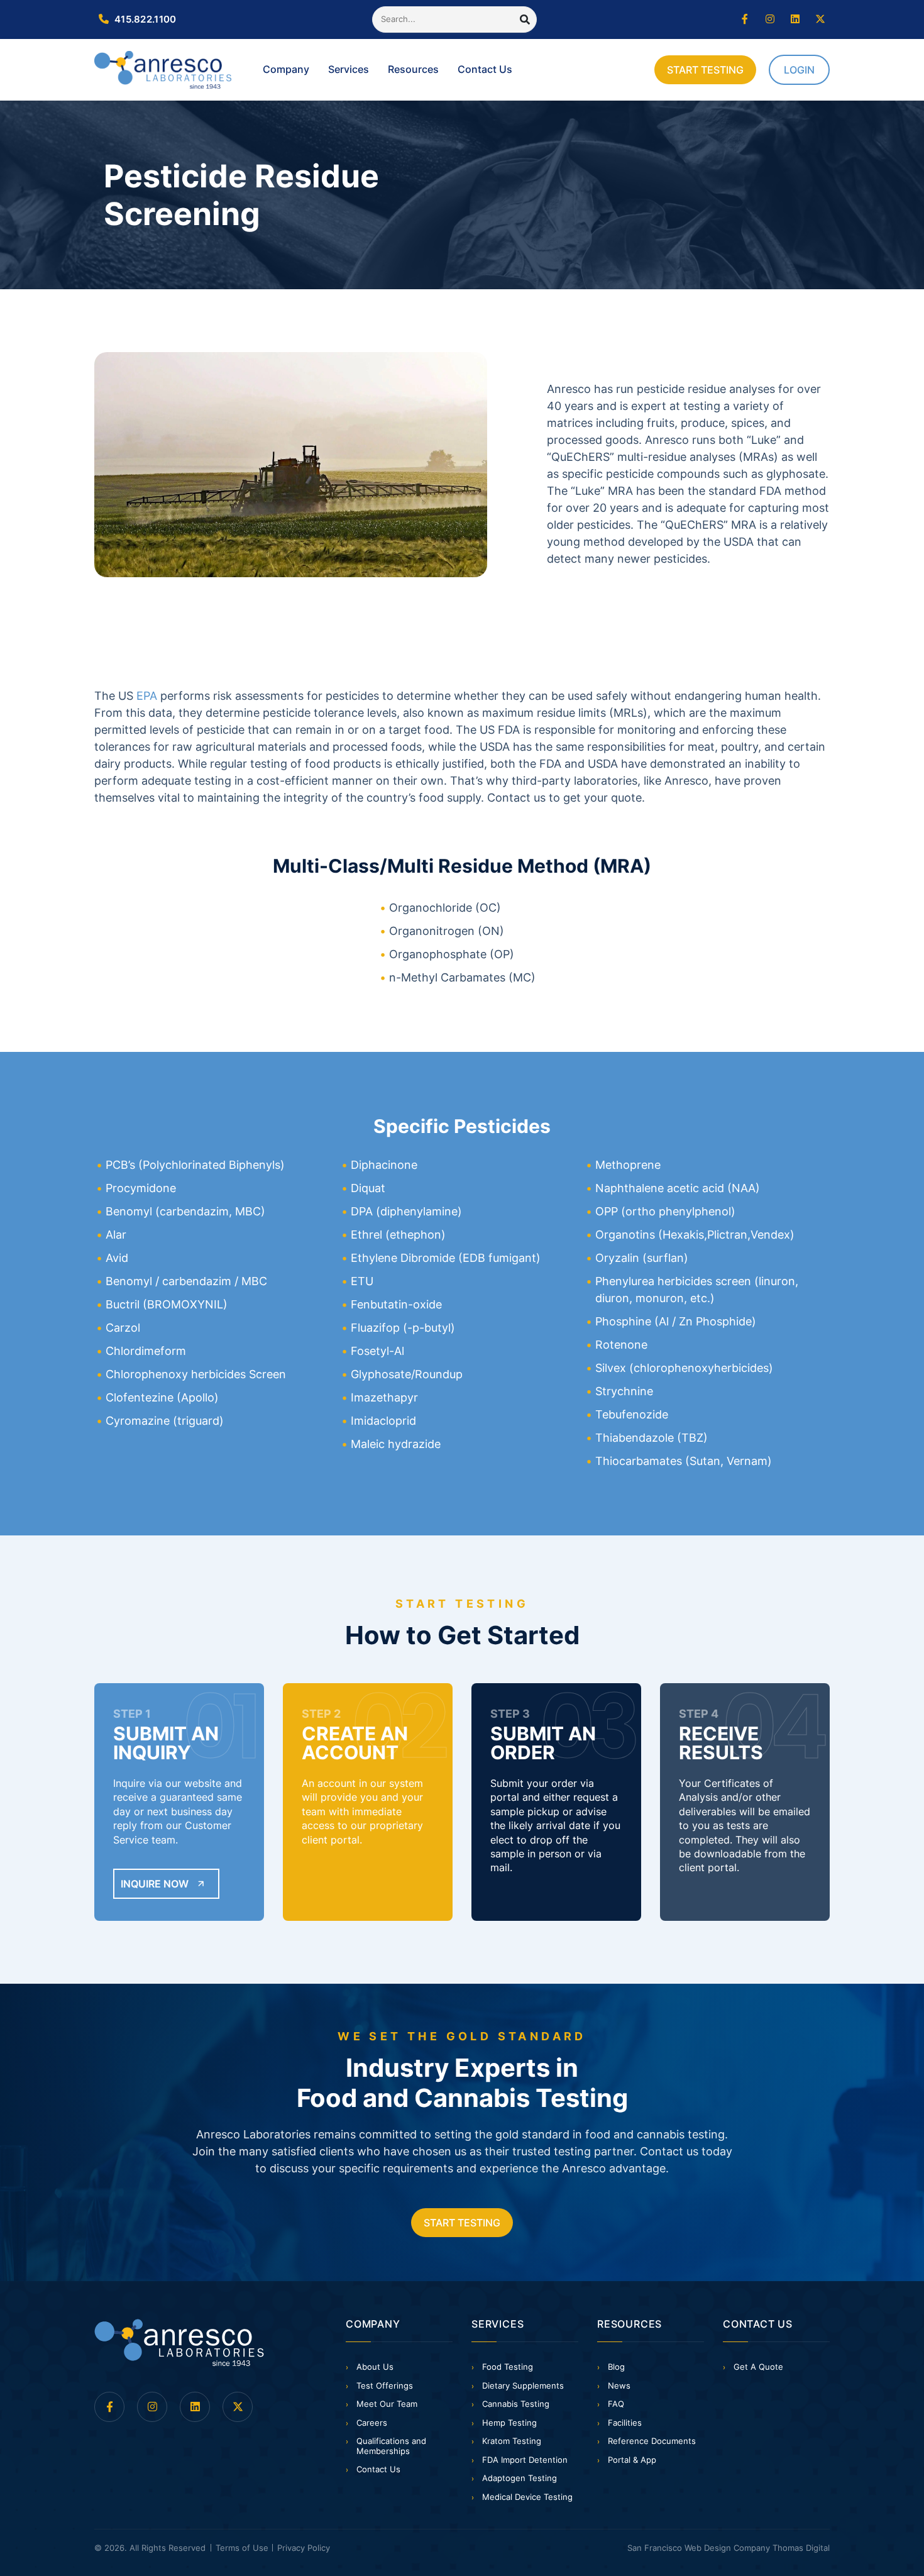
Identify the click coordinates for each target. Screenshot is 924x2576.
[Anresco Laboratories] (179, 2343)
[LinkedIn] (795, 19)
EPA (147, 696)
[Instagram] (770, 19)
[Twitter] (820, 19)
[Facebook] (745, 19)
